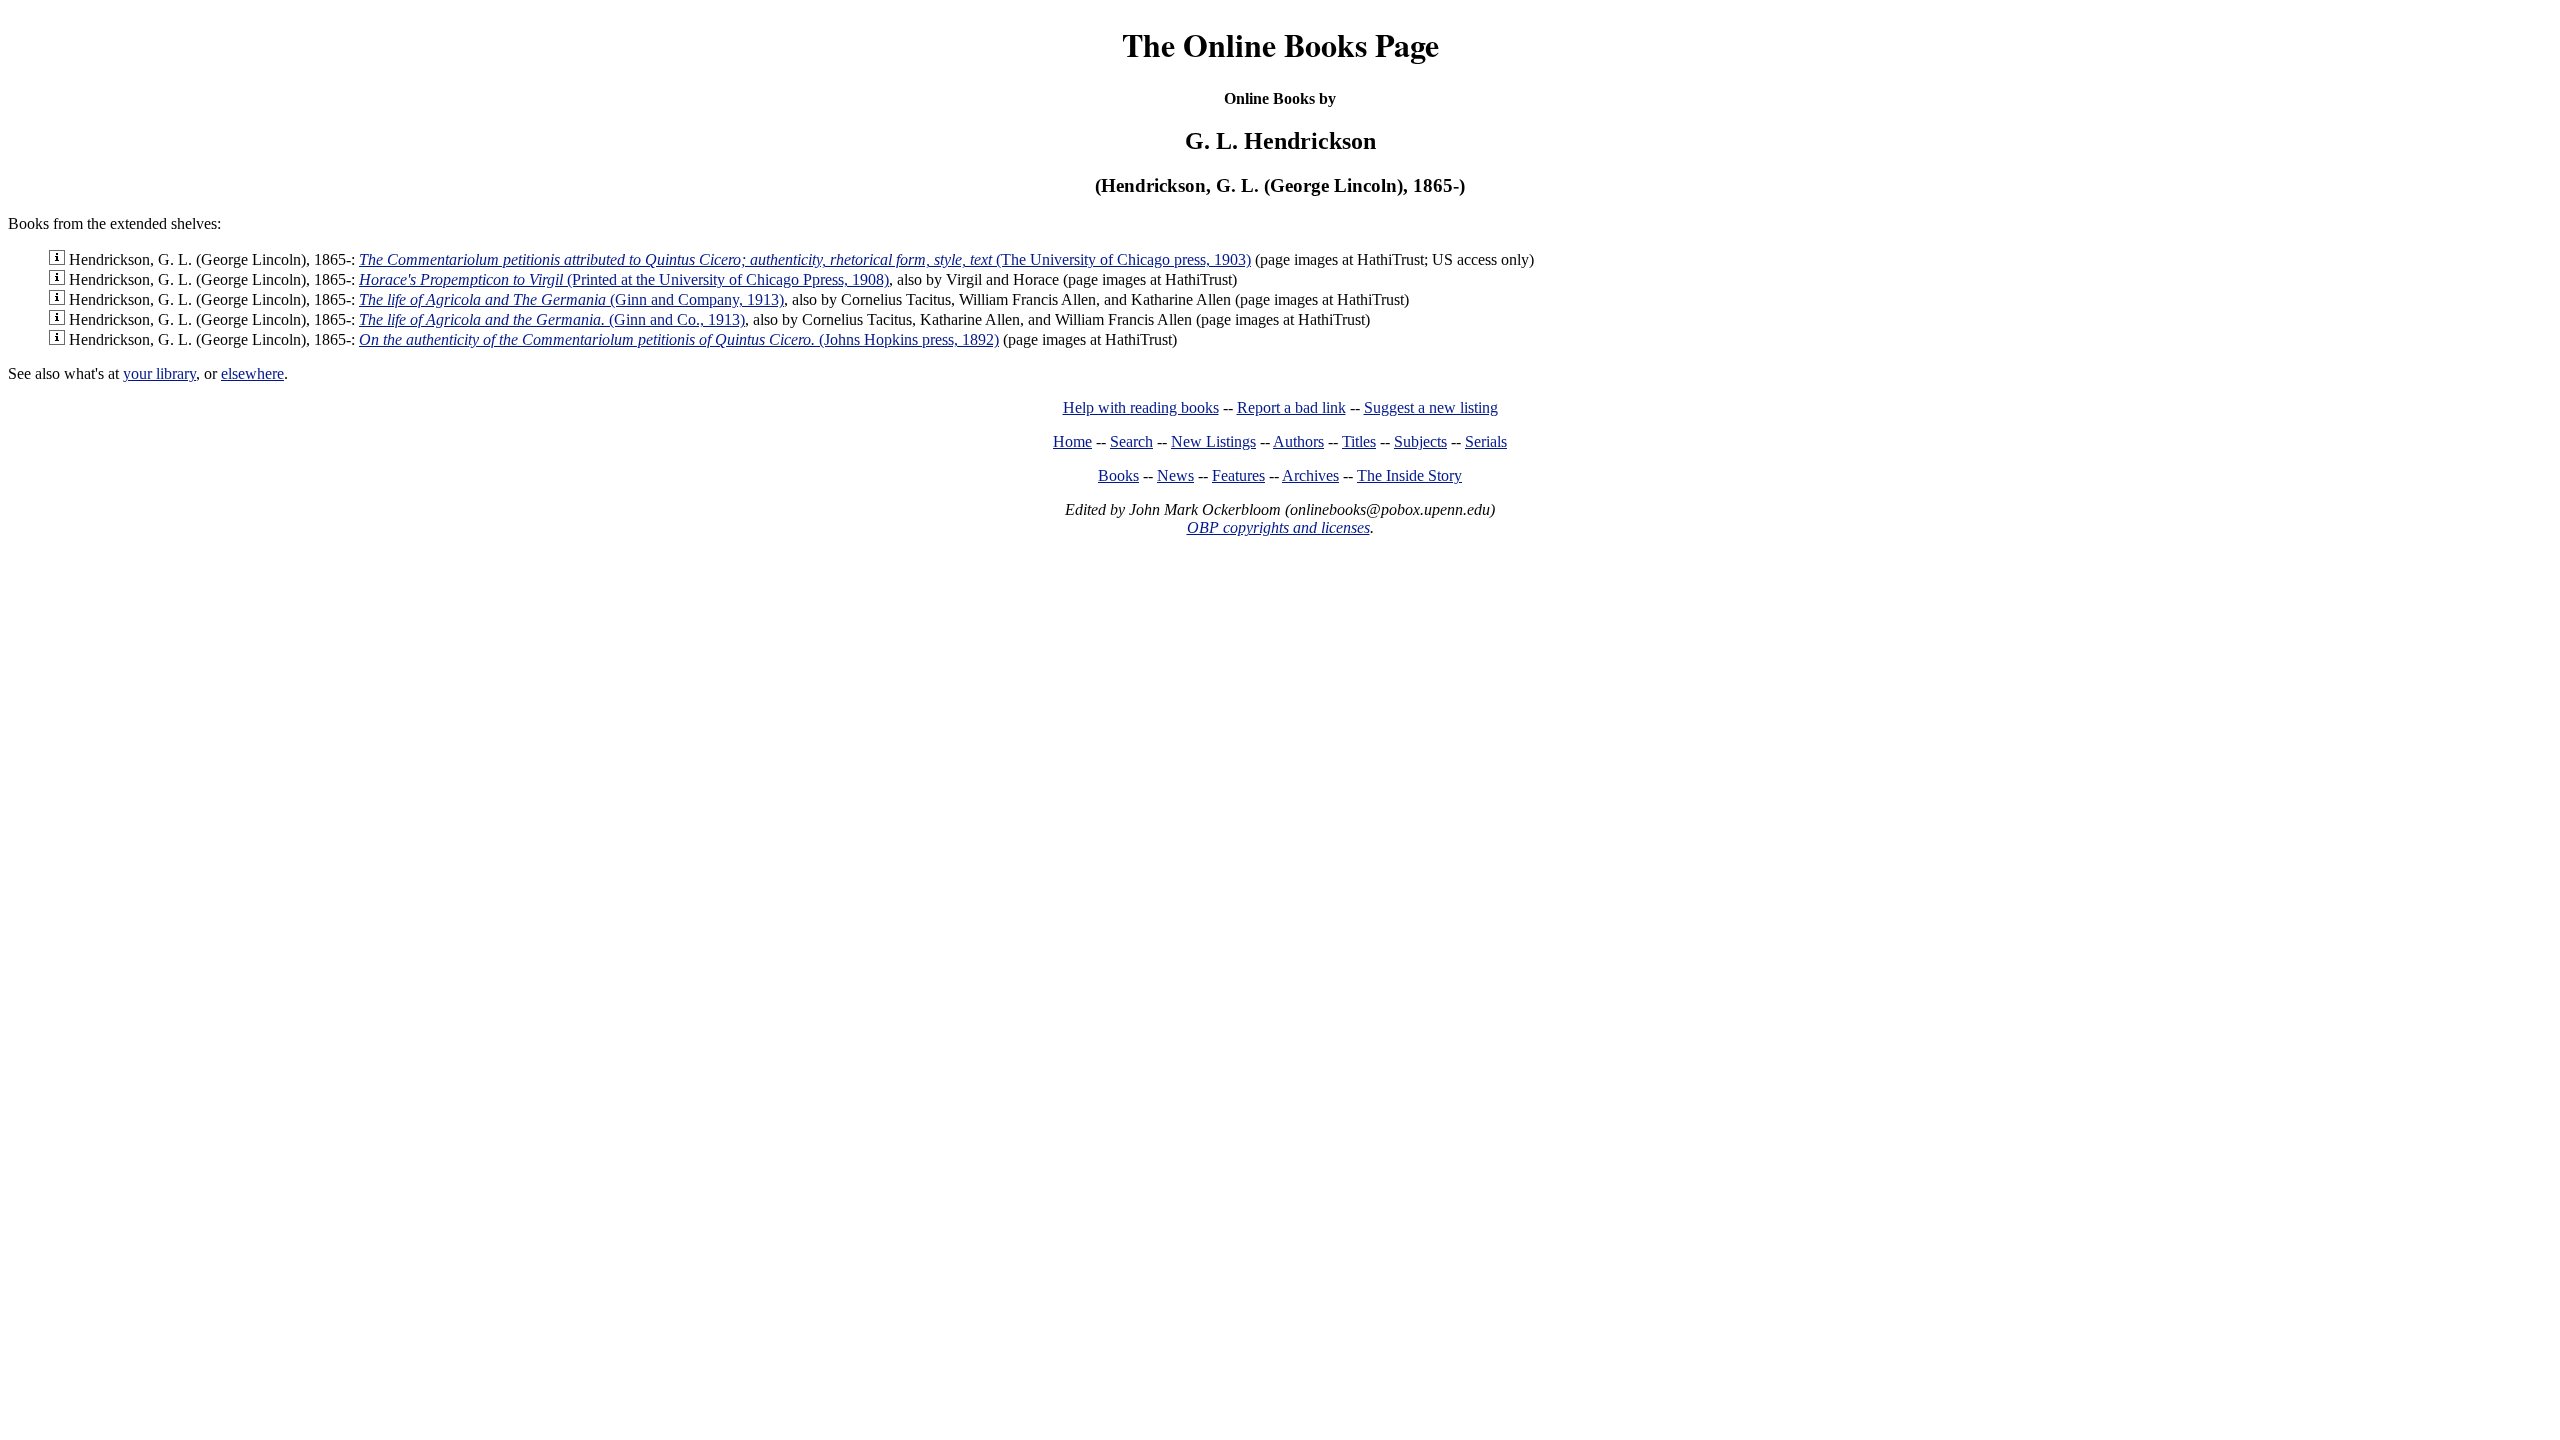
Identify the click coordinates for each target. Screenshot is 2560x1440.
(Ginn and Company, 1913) (571, 299)
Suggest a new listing (1431, 407)
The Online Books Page (1280, 44)
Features (1238, 475)
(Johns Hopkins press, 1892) (679, 339)
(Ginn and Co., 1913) (552, 319)
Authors (1298, 441)
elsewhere (252, 373)
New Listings (1213, 441)
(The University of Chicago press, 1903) (805, 259)
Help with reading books (1141, 407)
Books (1118, 475)
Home (1072, 441)
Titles (1359, 441)
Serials (1486, 441)
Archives (1310, 475)
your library (159, 373)
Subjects (1420, 441)
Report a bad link (1291, 407)
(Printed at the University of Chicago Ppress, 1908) (624, 279)
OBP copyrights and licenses (1278, 527)
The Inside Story (1409, 475)
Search (1131, 441)
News (1175, 475)
